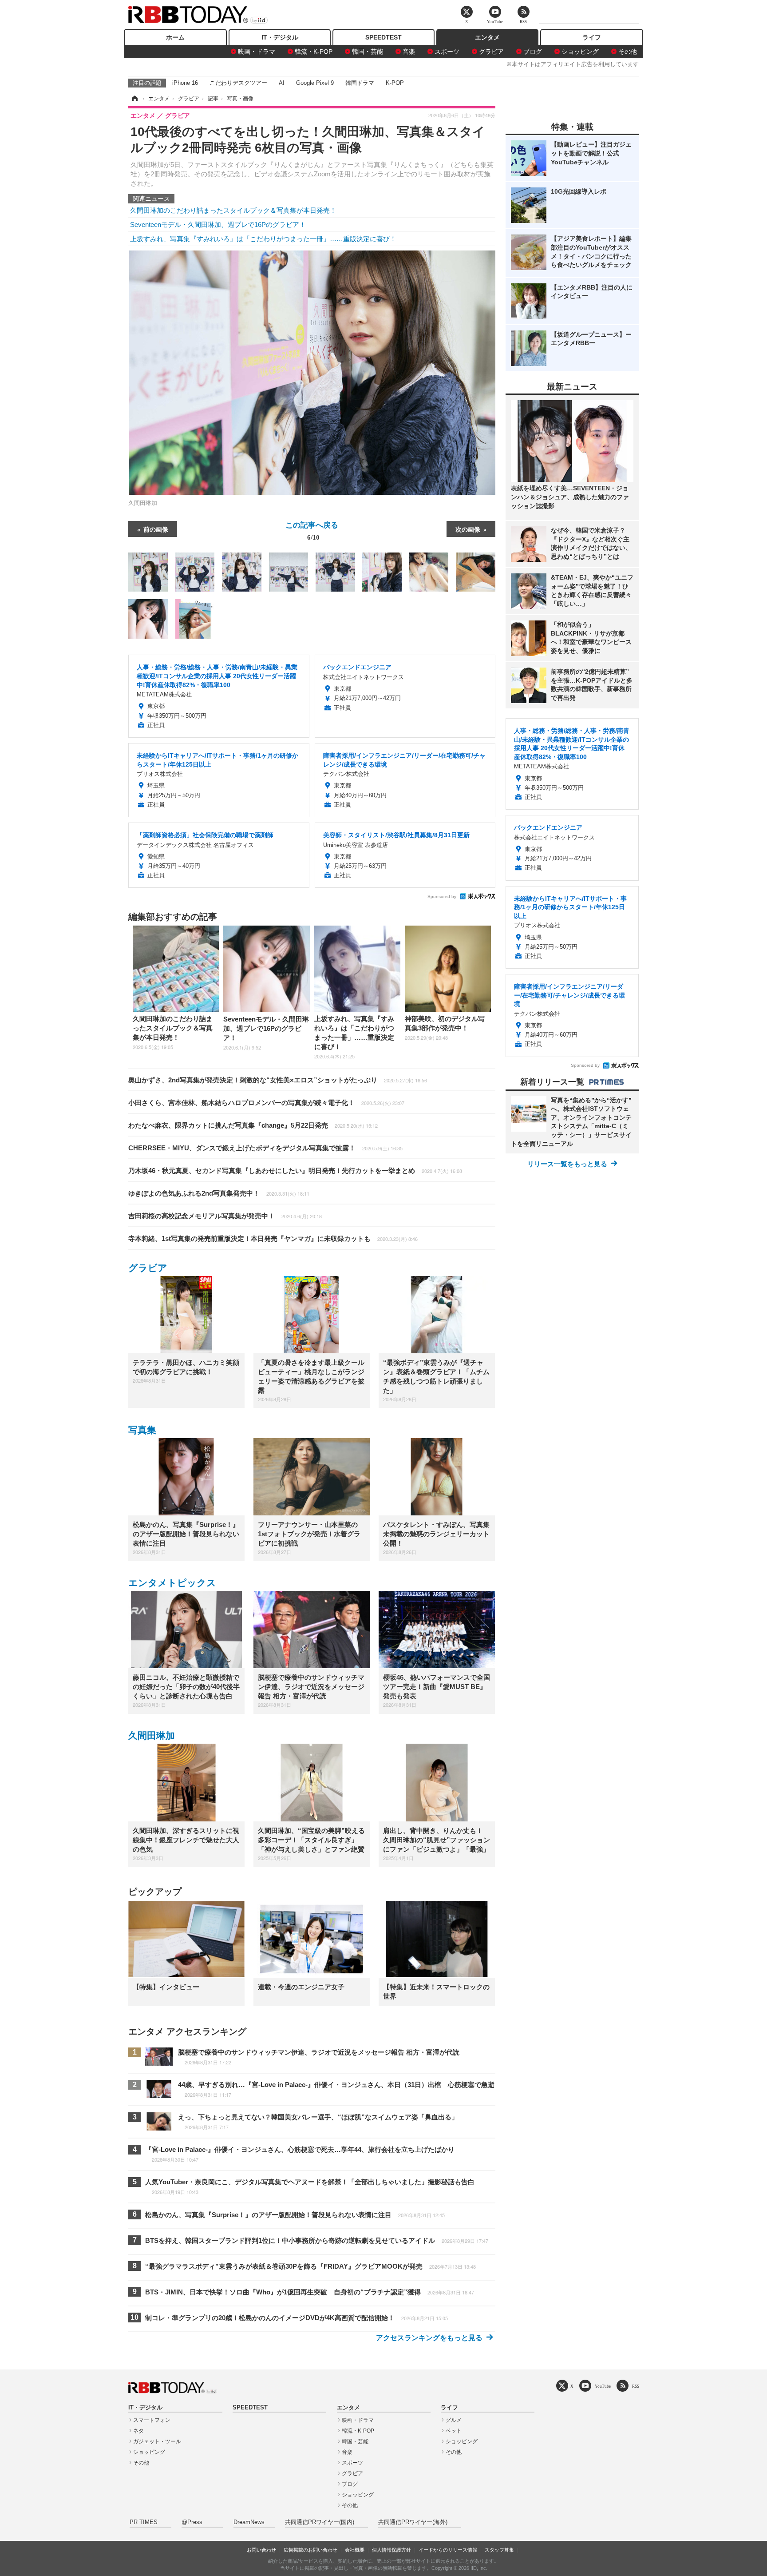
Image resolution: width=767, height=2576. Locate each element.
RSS (636, 2386)
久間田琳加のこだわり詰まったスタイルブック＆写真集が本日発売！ (233, 210)
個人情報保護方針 (391, 2550)
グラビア (491, 52)
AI (282, 83)
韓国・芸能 (368, 52)
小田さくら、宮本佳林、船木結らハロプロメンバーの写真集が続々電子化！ (266, 1103)
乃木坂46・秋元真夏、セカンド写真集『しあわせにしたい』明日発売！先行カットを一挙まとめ (295, 1171)
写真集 (142, 1430)
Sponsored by (442, 896)
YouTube (603, 2386)
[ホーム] (134, 99)
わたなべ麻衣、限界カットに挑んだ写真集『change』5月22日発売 (253, 1125)
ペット (454, 2431)
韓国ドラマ (360, 83)
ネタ (138, 2431)
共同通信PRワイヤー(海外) (413, 2522)
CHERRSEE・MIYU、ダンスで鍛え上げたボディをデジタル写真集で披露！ (265, 1148)
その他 (628, 52)
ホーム (175, 37)
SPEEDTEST (383, 37)
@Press (192, 2522)
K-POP (395, 83)
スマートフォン (152, 2420)
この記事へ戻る (312, 530)
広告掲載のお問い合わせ (310, 2550)
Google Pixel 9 (315, 83)
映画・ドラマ (257, 52)
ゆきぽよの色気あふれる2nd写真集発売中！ (219, 1193)
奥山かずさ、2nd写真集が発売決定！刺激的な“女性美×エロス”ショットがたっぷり (278, 1080)
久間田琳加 (152, 1735)
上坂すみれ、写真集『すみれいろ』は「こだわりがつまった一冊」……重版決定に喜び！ (263, 239)
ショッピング (580, 52)
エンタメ (487, 37)
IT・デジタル (280, 37)
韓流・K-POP (314, 52)
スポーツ (447, 52)
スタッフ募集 (499, 2550)
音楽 (409, 52)
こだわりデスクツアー (238, 83)
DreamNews (249, 2522)
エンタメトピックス (172, 1583)
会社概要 (355, 2550)
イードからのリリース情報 (448, 2550)
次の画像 (468, 529)
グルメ (454, 2420)
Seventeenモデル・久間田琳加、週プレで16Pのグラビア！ (218, 225)
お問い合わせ (261, 2550)
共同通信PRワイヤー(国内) (320, 2522)
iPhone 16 (185, 83)
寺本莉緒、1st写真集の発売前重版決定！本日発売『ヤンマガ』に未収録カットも (273, 1238)
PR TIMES (144, 2522)
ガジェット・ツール (157, 2441)
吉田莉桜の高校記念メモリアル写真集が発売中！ (225, 1216)
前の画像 (156, 529)
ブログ (533, 52)
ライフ (592, 37)
